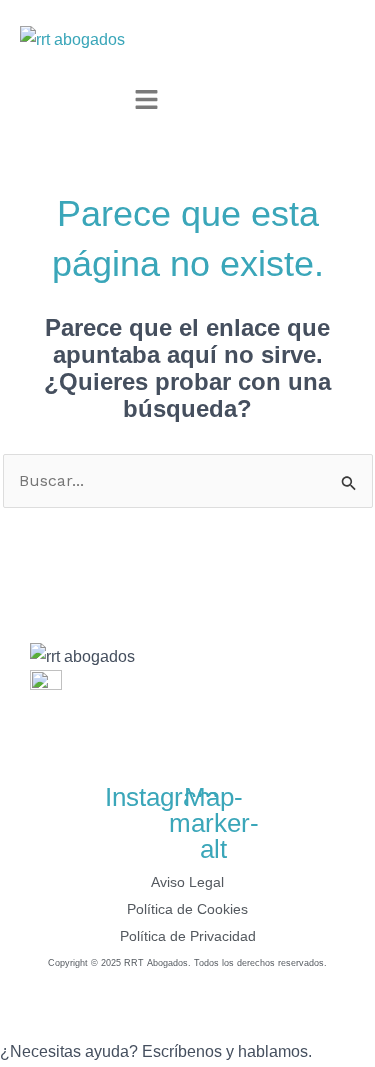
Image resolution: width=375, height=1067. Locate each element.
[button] (146, 101)
